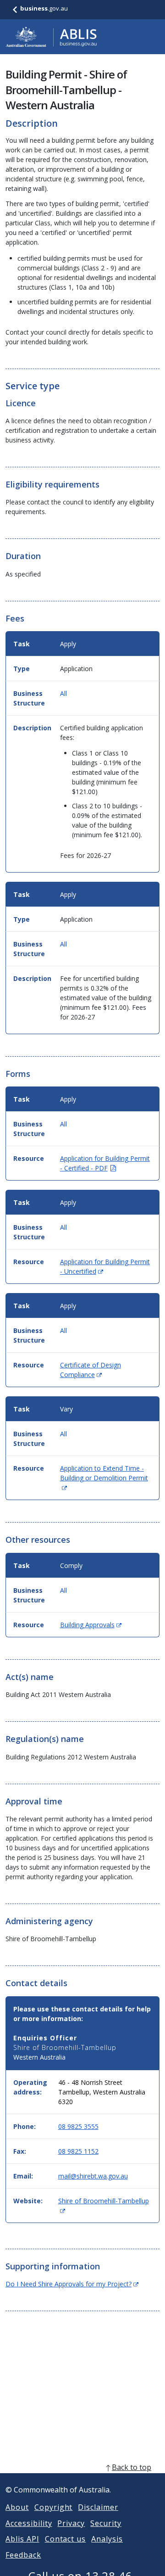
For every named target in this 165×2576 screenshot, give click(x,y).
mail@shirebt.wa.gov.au (93, 2176)
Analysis (107, 2539)
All (63, 693)
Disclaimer (98, 2507)
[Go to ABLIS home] (51, 37)
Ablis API (22, 2539)
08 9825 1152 (78, 2151)
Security (106, 2523)
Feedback (23, 2555)
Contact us (66, 2539)
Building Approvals (91, 1625)
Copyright (54, 2507)
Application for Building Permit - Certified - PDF (105, 1163)
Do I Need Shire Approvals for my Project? (72, 2284)
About (17, 2507)
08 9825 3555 (78, 2126)
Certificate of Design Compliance (91, 1370)
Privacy (71, 2523)
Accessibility (29, 2523)
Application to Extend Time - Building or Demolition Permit (104, 1478)
